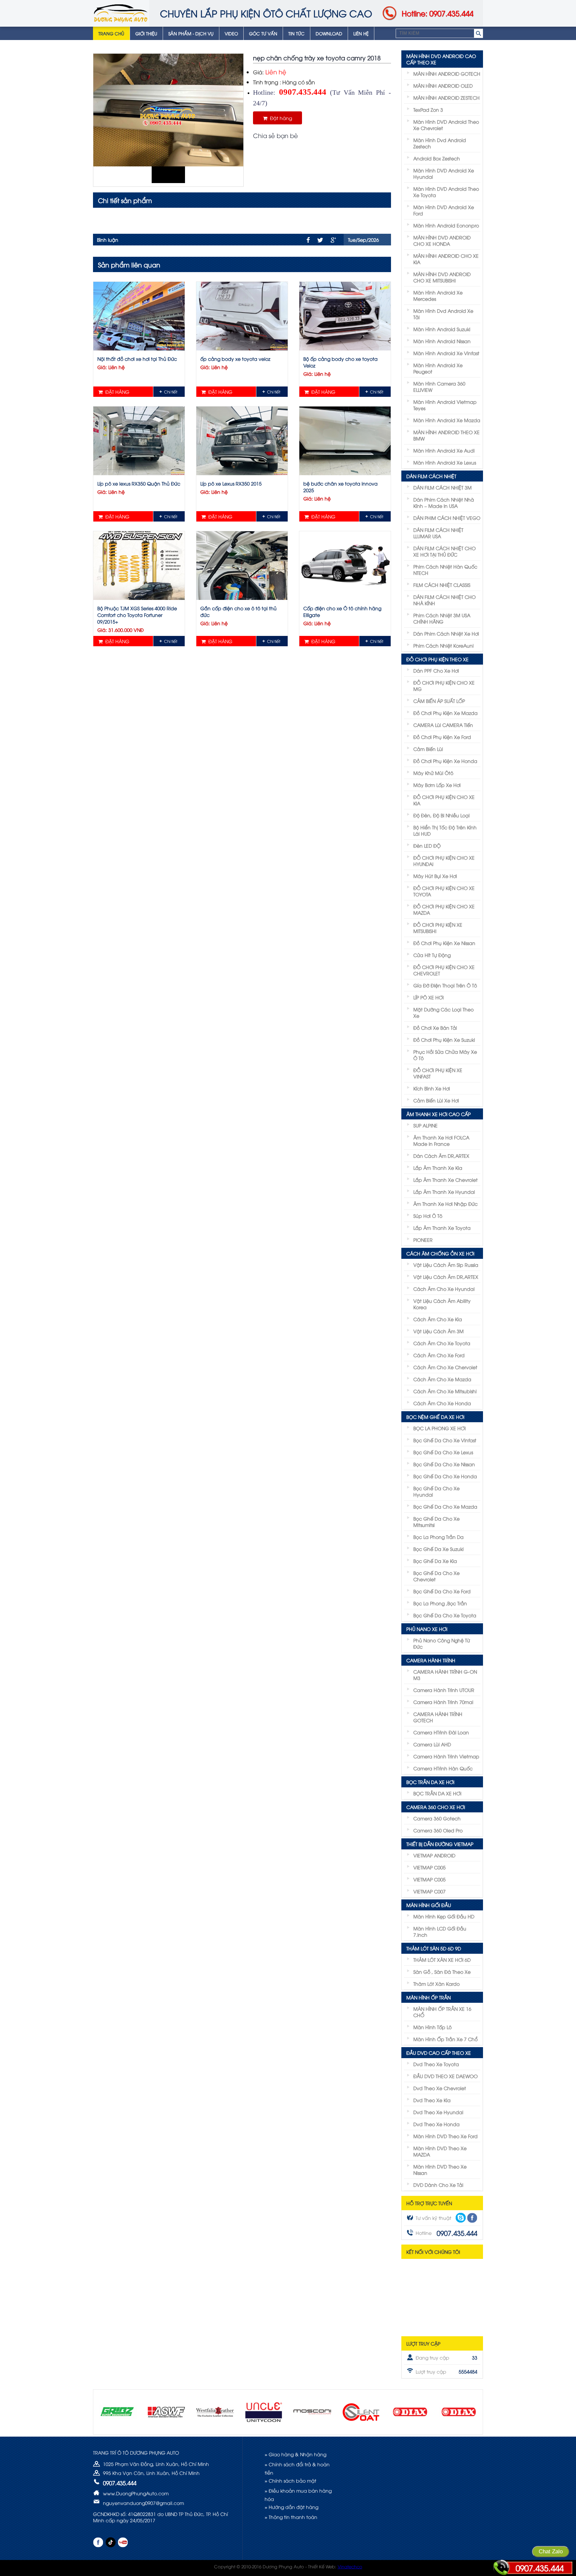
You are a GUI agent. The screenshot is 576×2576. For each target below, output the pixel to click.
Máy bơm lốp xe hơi (437, 785)
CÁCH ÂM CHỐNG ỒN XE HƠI (440, 1253)
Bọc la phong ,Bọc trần (440, 1603)
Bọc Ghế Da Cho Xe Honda (445, 1476)
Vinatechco (350, 2566)
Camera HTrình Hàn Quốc (443, 1768)
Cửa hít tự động (432, 955)
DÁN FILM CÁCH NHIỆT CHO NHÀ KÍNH (444, 600)
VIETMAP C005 (429, 1867)
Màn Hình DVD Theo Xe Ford (445, 2136)
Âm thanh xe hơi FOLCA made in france (441, 1140)
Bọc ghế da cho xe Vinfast (445, 1440)
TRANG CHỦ (111, 33)
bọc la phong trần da (438, 1537)
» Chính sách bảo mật (290, 2480)
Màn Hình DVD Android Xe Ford (444, 210)
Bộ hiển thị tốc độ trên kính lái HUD (445, 830)
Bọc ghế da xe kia (435, 1561)
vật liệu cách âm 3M (438, 1331)
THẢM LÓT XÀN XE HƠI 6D (442, 1960)
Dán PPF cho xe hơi (436, 670)
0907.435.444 (540, 2568)
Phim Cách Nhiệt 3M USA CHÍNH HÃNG (442, 618)
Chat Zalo (551, 2551)
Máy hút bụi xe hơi (435, 876)
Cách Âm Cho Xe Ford (439, 1355)
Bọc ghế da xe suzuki (438, 1549)
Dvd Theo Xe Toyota (436, 2064)
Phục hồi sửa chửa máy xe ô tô (445, 1055)
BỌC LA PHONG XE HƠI (439, 1428)
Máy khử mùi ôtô (433, 773)
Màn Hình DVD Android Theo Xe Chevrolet (446, 125)
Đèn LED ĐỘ (427, 845)
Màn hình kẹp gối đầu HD (444, 1916)
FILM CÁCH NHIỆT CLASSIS (442, 585)
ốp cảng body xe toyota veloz (235, 359)
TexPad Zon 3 (428, 110)
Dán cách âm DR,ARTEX (441, 1156)
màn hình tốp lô (432, 2027)
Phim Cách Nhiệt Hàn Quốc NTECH (445, 570)
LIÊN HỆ (361, 33)
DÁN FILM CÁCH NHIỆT (431, 476)
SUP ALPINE (425, 1125)
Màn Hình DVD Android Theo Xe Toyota (446, 192)
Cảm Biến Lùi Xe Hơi (436, 1100)
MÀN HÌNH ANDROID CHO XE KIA (446, 259)
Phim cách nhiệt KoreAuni (443, 645)
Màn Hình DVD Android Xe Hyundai (444, 173)
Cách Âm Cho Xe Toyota (442, 1343)
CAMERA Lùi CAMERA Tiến (443, 725)
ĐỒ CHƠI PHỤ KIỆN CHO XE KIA (444, 800)
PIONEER (423, 1240)
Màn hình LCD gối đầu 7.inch (440, 1931)
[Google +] (333, 240)
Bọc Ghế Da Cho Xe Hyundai (436, 1491)
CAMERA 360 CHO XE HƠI (436, 1807)
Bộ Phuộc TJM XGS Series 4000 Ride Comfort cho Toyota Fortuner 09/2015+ (137, 615)
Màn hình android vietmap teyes (445, 405)
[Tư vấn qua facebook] (472, 2218)
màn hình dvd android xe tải (443, 314)
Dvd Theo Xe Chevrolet (440, 2088)
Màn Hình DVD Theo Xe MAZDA (440, 2151)
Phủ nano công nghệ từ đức (442, 1643)
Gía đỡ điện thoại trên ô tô (445, 985)
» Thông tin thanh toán (291, 2517)
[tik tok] (110, 2542)
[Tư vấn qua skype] (461, 2218)
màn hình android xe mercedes (438, 295)
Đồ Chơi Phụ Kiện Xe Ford (442, 737)
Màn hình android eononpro (446, 225)
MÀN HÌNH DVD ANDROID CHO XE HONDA (442, 240)
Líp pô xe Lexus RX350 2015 (231, 483)
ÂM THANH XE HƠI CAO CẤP (438, 1114)
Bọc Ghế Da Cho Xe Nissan (444, 1464)
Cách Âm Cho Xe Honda (442, 1403)
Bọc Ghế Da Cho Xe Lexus (443, 1452)
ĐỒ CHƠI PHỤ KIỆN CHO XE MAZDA (444, 909)
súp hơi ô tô (428, 1216)
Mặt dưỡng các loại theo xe (443, 1012)
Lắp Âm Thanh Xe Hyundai (444, 1192)
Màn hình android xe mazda (447, 420)
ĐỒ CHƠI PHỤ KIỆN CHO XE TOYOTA (444, 891)
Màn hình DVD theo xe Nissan (440, 2170)
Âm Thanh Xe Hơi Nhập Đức (445, 1204)
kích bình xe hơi (432, 1088)
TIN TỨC (296, 33)
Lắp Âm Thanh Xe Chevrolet (445, 1180)
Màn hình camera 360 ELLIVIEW (439, 386)
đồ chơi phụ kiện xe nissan (444, 943)
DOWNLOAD (329, 33)
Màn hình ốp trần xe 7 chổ (445, 2039)
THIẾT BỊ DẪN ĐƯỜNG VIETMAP (440, 1844)
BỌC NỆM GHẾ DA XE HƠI (435, 1417)
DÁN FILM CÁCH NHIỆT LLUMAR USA (438, 533)
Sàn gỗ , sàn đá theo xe (442, 1972)
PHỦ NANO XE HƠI (427, 1629)
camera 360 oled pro (438, 1830)
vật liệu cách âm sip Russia (446, 1265)
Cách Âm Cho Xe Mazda (442, 1379)
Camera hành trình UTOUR (444, 1690)
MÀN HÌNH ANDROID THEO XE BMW (446, 435)
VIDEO (231, 33)
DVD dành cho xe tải (438, 2185)
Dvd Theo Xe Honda (436, 2124)
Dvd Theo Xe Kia (432, 2100)
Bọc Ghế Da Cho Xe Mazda (445, 1506)
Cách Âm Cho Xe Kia (438, 1319)
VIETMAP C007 (429, 1891)
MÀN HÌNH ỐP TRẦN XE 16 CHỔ (442, 2012)
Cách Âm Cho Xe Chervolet (445, 1367)
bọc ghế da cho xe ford (442, 1591)
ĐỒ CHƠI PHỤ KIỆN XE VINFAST (438, 1073)
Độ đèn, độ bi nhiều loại (441, 815)
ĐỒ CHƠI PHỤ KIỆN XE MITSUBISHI (438, 928)
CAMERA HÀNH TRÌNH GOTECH (438, 1717)
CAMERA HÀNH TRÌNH (431, 1660)
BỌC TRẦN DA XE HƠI (430, 1782)
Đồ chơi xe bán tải (435, 1028)
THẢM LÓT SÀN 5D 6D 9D (434, 1948)
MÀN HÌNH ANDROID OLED (443, 86)
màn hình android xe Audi (444, 450)
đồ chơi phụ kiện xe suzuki (444, 1040)
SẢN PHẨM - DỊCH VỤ (191, 33)
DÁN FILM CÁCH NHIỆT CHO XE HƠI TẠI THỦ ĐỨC (444, 551)
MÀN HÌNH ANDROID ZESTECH (446, 98)
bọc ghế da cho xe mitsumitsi (436, 1522)
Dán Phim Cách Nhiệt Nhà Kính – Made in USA (444, 503)
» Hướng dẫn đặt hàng (291, 2507)
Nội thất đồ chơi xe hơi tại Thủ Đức (137, 359)
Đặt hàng (280, 118)
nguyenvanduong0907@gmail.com (143, 2503)
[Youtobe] (123, 2542)
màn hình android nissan (442, 341)
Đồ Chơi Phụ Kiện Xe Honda (445, 761)
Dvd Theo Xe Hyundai (438, 2112)
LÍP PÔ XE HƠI (428, 997)
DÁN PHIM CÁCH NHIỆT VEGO (447, 518)
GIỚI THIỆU (146, 33)
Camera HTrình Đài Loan (441, 1732)
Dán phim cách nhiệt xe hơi (446, 633)
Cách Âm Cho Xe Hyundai (444, 1289)
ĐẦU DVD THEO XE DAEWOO (445, 2076)
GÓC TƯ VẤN (263, 33)
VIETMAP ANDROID (434, 1855)
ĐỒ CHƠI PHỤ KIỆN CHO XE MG (444, 686)
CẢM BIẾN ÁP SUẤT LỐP (439, 701)
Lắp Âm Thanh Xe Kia (438, 1168)
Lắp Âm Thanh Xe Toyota (442, 1228)
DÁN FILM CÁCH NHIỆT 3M (442, 487)
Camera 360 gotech (437, 1818)
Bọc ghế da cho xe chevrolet (436, 1576)
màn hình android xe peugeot (438, 368)
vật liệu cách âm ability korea (442, 1304)
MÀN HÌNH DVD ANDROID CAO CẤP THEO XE (441, 59)
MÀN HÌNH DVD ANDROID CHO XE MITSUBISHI (442, 277)
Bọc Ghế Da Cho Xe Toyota (445, 1615)
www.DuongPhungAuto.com (136, 2493)
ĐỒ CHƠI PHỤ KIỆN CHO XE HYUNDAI (444, 861)
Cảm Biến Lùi (428, 749)
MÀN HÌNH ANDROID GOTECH (447, 74)
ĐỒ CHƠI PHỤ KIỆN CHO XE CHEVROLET (444, 970)
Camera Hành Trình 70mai (443, 1702)
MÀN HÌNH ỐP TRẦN (428, 1997)
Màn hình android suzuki (442, 329)
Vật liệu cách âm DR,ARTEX (446, 1277)
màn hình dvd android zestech (440, 143)
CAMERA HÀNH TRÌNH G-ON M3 (445, 1675)
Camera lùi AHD (432, 1744)
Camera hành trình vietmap (446, 1756)
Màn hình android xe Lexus (445, 462)
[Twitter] (320, 240)
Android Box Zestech (437, 158)
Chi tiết (171, 392)
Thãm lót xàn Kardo (436, 1984)
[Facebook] (308, 240)
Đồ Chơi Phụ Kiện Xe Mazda (445, 713)
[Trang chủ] (121, 13)
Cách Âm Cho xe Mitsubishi (445, 1391)
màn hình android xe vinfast (446, 353)
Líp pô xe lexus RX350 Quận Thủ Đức (139, 483)
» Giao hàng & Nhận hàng (295, 2454)
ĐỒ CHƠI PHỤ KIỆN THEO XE (437, 659)
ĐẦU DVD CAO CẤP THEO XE (439, 2053)
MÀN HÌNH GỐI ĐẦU (429, 1905)
